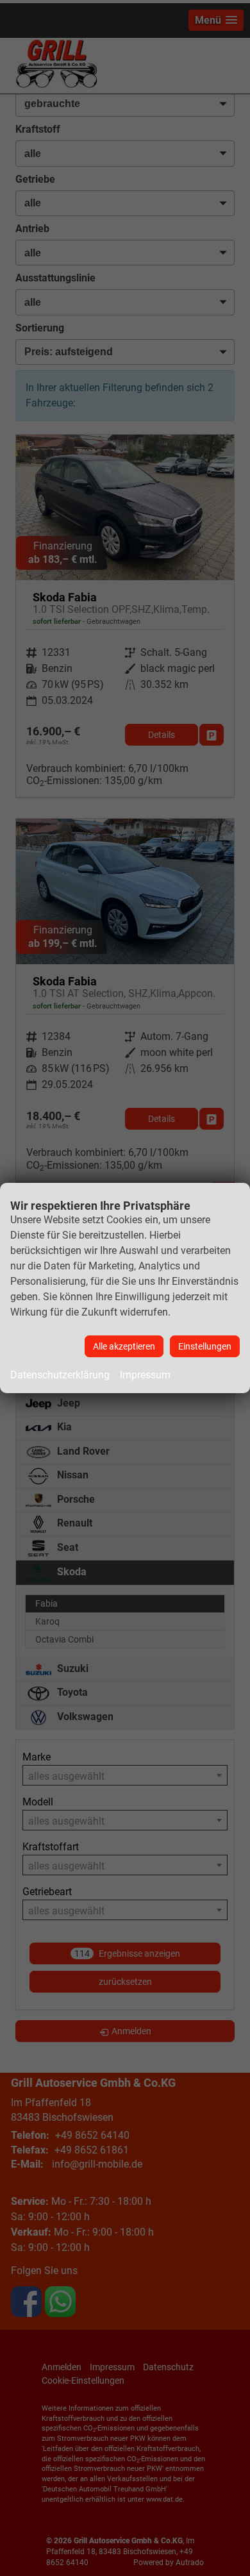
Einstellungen (205, 1346)
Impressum (145, 1375)
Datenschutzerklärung (60, 1375)
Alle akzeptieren (124, 1346)
